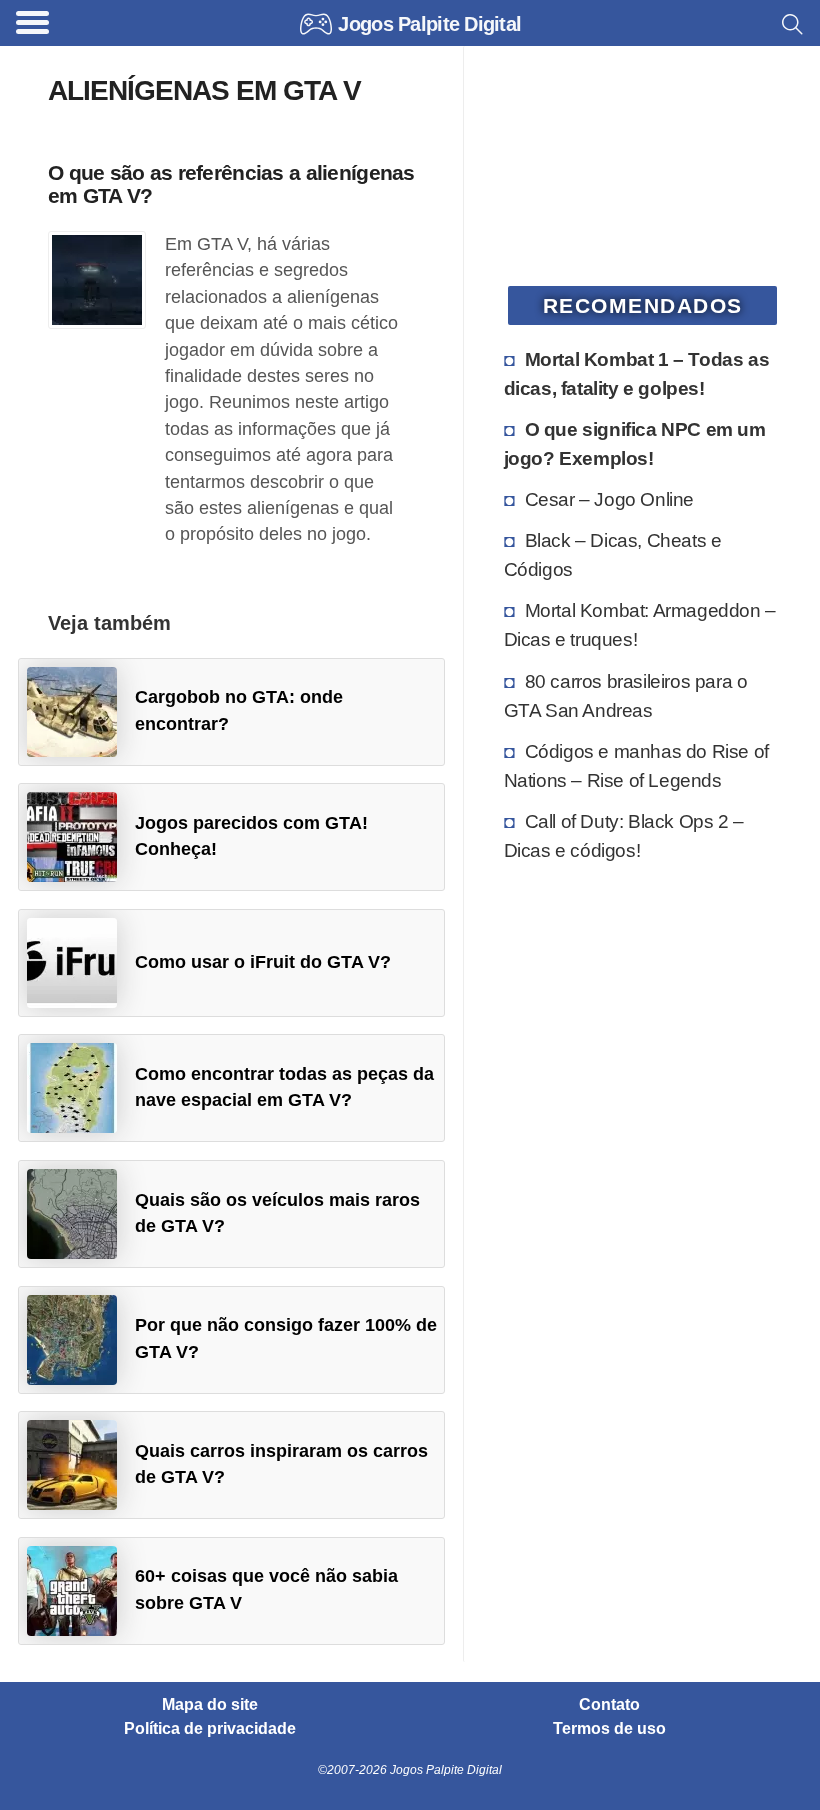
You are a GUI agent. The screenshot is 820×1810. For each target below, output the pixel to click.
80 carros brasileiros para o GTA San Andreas (626, 695)
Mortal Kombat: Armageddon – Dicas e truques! (640, 624)
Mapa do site (210, 1705)
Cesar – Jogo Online (609, 499)
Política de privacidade (210, 1729)
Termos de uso (609, 1729)
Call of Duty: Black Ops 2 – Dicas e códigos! (624, 835)
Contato (609, 1705)
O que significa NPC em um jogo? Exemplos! (635, 443)
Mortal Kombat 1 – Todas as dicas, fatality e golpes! (637, 373)
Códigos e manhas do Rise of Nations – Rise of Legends (636, 765)
